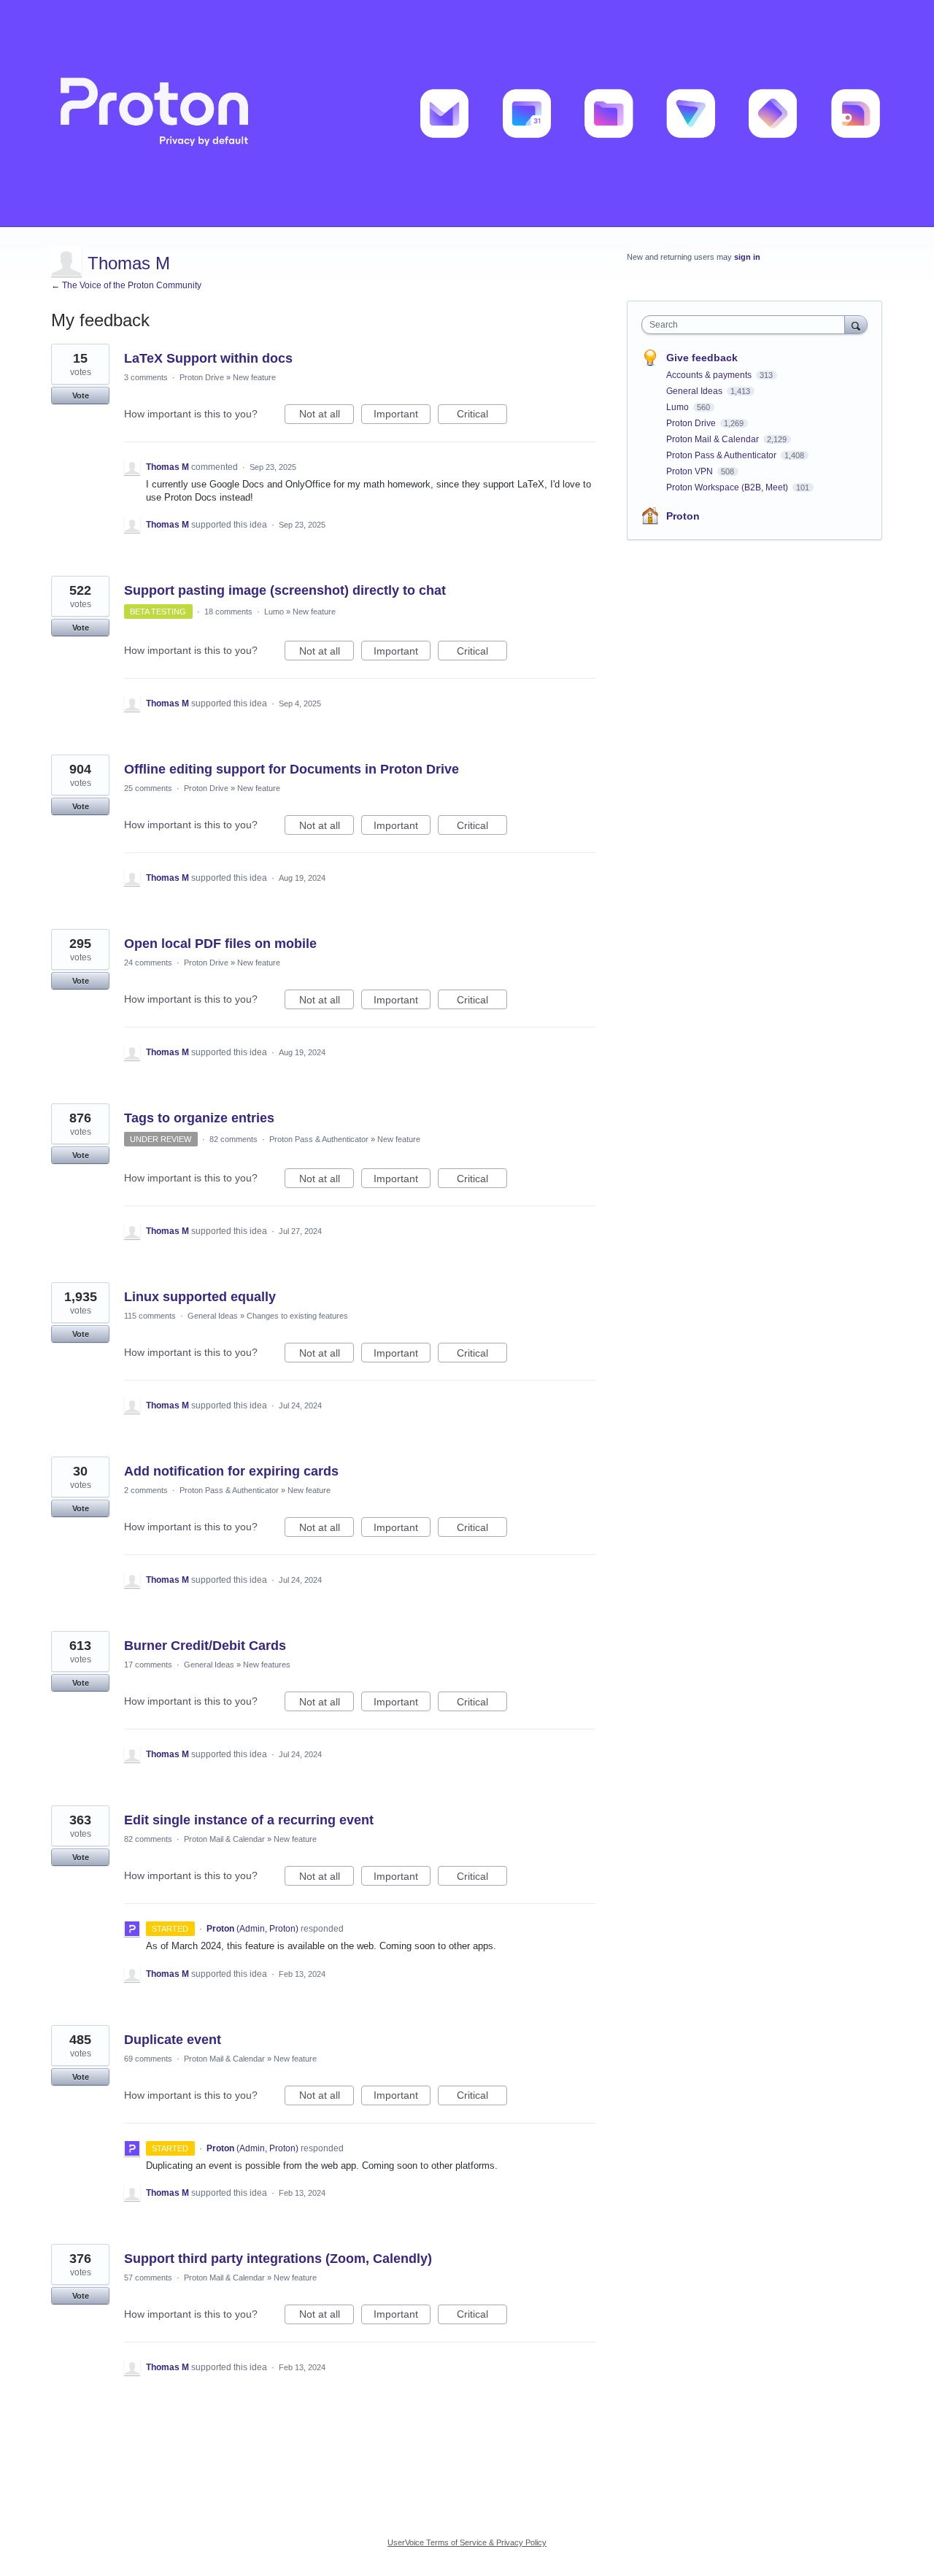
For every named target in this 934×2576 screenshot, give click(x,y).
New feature (254, 377)
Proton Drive (202, 377)
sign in (747, 257)
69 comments (148, 2059)
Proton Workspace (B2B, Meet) (728, 487)
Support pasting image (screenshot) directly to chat (285, 590)
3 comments (146, 377)
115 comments (150, 1316)
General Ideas (213, 1316)
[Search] (856, 324)
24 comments (148, 963)
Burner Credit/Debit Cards (205, 1646)
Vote (81, 396)
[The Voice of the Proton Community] (467, 113)
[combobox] (747, 325)
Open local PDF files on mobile (220, 944)
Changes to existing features (297, 1316)
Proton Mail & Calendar (224, 1839)
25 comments (148, 788)
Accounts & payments (710, 375)
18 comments (228, 612)
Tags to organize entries (199, 1118)
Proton (683, 516)
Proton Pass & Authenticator (319, 1139)
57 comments (148, 2278)
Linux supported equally (200, 1297)
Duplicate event (173, 2040)
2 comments (146, 1490)
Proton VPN (691, 471)
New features (267, 1665)
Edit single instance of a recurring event (249, 1820)
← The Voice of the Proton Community (126, 285)
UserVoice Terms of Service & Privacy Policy (467, 2542)
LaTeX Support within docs (208, 358)
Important (402, 416)
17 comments (148, 1665)
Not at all (327, 416)
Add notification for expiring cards (231, 1471)
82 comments (233, 1139)
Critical (482, 416)
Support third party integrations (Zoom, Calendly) (278, 2259)
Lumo (274, 612)
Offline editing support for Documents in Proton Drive (292, 769)
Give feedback (702, 358)
